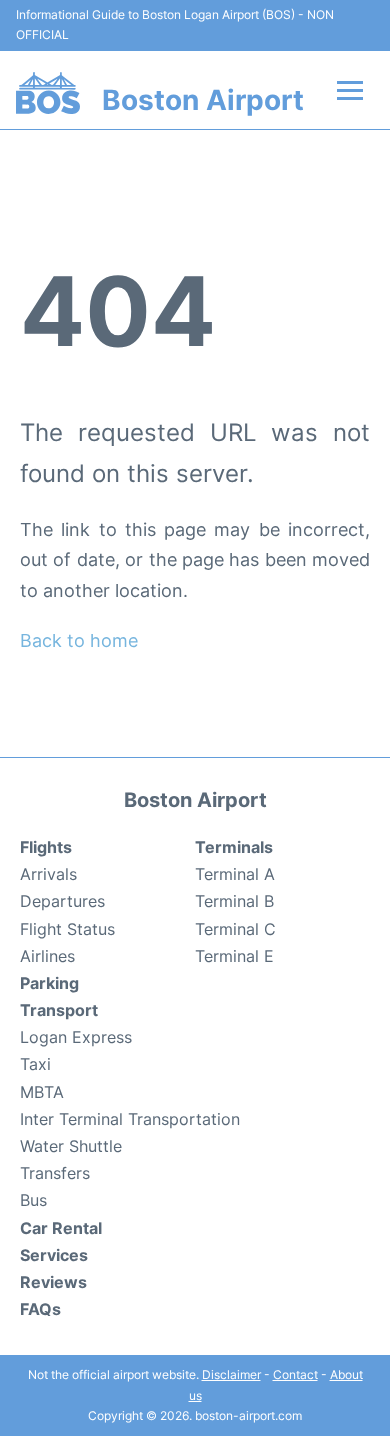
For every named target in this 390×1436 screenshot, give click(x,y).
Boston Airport (203, 100)
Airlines (47, 956)
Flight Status (67, 929)
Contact (295, 1374)
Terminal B (234, 901)
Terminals (234, 847)
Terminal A (235, 874)
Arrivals (48, 874)
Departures (62, 901)
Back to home (79, 640)
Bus (33, 1200)
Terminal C (235, 929)
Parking (49, 983)
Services (54, 1255)
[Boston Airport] (48, 93)
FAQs (40, 1309)
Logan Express (76, 1037)
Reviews (53, 1282)
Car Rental (61, 1228)
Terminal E (234, 956)
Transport (59, 1010)
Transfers (55, 1173)
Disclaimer (231, 1374)
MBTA (42, 1092)
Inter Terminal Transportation (130, 1119)
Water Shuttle (71, 1146)
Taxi (35, 1064)
